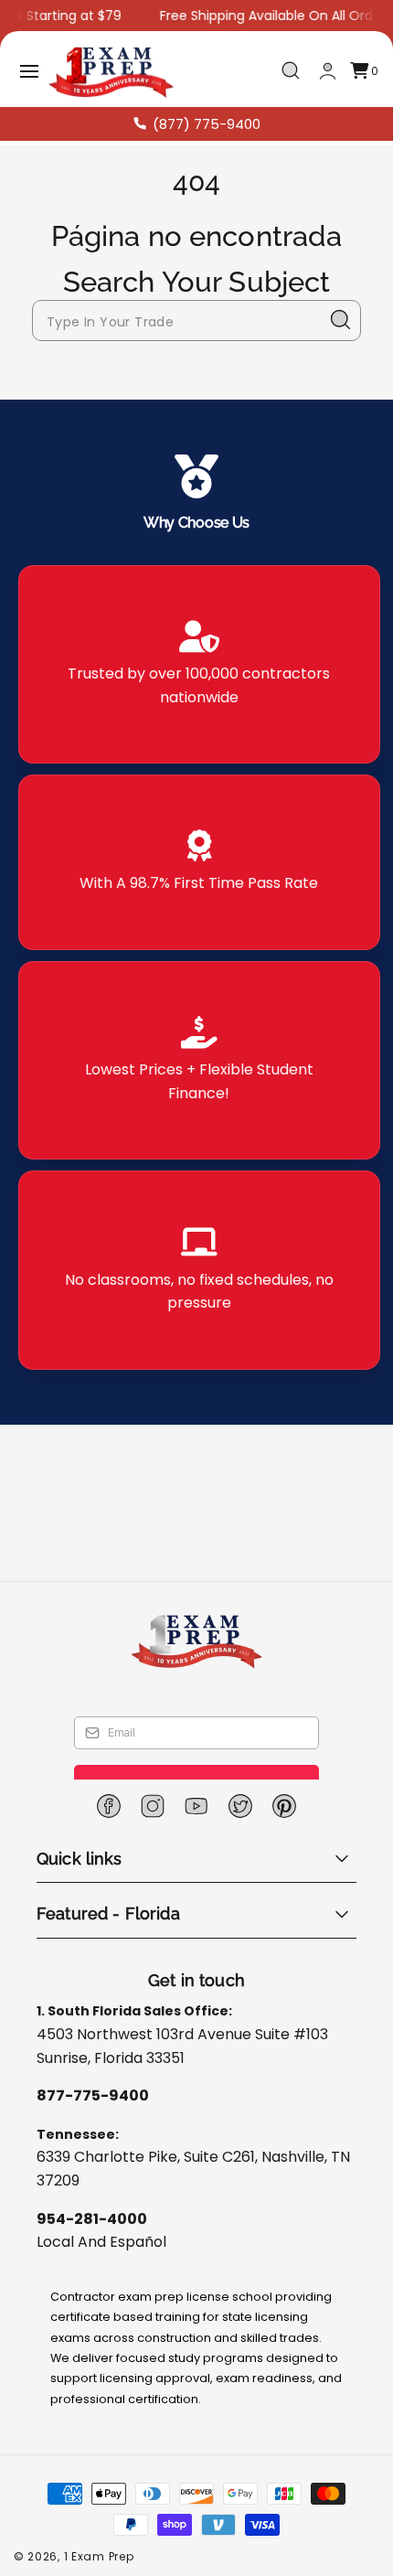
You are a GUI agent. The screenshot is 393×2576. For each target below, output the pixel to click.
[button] (29, 71)
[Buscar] (341, 320)
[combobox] (196, 321)
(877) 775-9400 (207, 124)
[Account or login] (328, 71)
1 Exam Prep (99, 2556)
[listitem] (199, 664)
